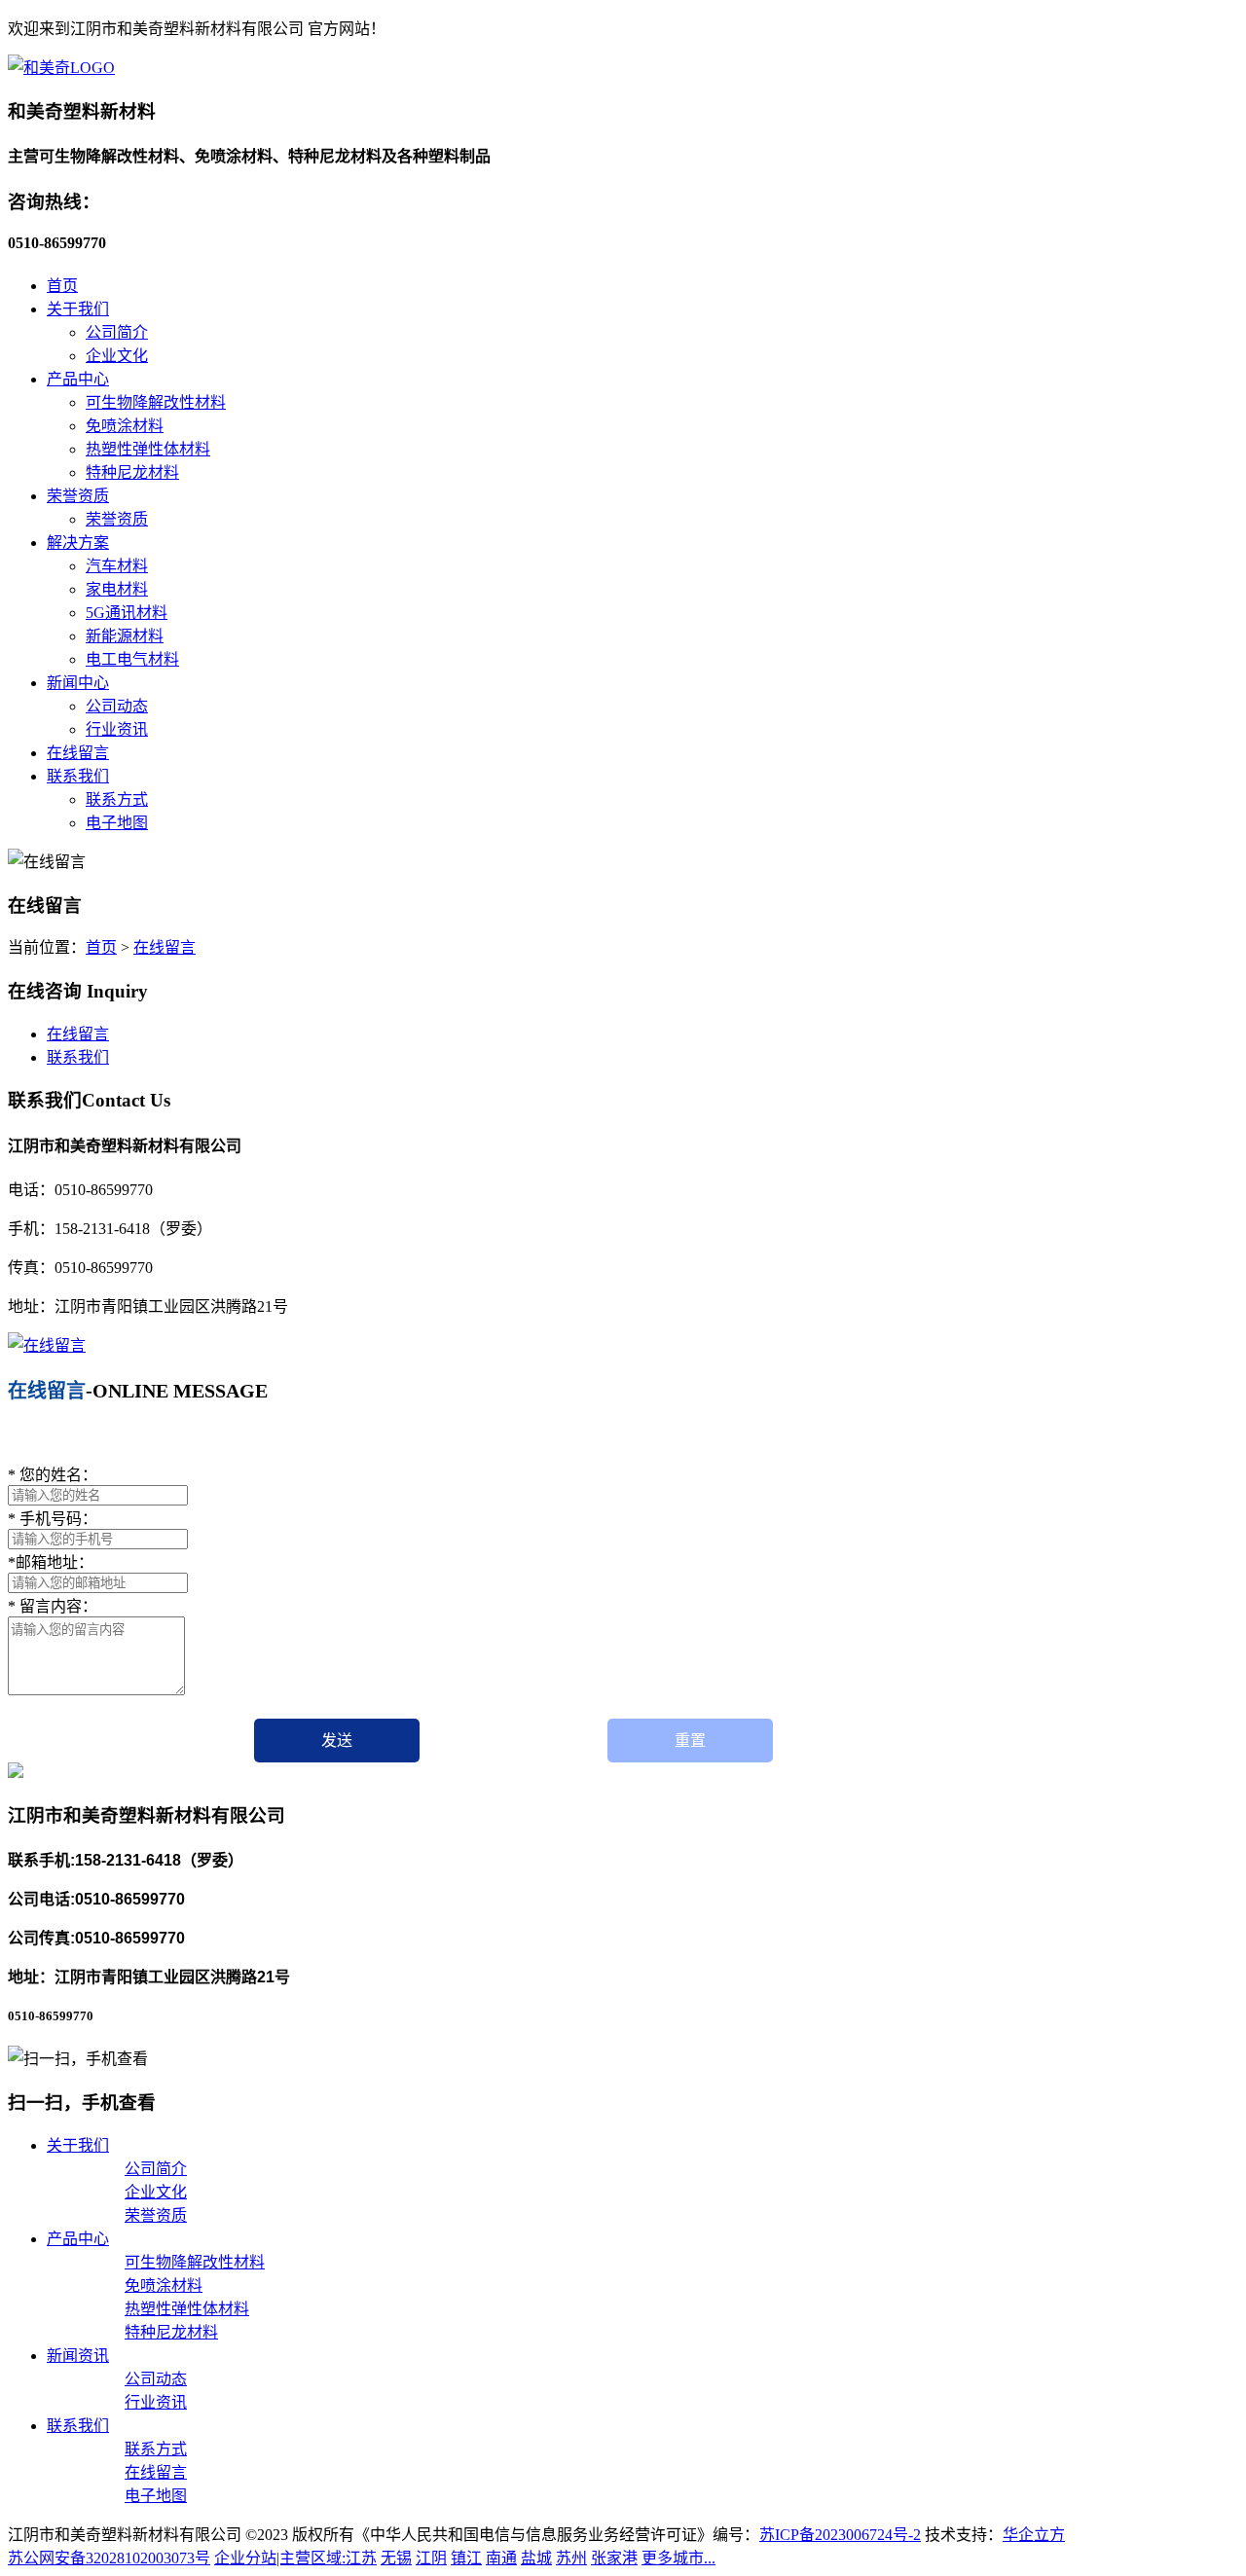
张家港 (614, 2558)
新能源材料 (125, 636)
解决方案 (78, 543)
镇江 (466, 2558)
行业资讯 (117, 729)
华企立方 (1034, 2535)
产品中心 (78, 379)
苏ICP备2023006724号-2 (840, 2535)
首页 (62, 286)
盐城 (536, 2558)
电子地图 (117, 823)
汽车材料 (117, 566)
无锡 (396, 2558)
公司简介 (117, 332)
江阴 (431, 2558)
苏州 (571, 2558)
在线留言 (78, 753)
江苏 (361, 2558)
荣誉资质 (78, 496)
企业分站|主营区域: (280, 2558)
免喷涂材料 (125, 426)
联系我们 (78, 776)
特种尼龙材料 (132, 472)
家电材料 (117, 589)
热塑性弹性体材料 (148, 449)
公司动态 (117, 706)
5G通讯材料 (127, 613)
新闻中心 (78, 683)
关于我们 (78, 309)
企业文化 (117, 356)
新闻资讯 (78, 2356)
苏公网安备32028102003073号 (109, 2558)
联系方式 (117, 799)
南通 (501, 2558)
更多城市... (678, 2558)
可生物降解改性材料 (156, 402)
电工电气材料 (132, 659)
